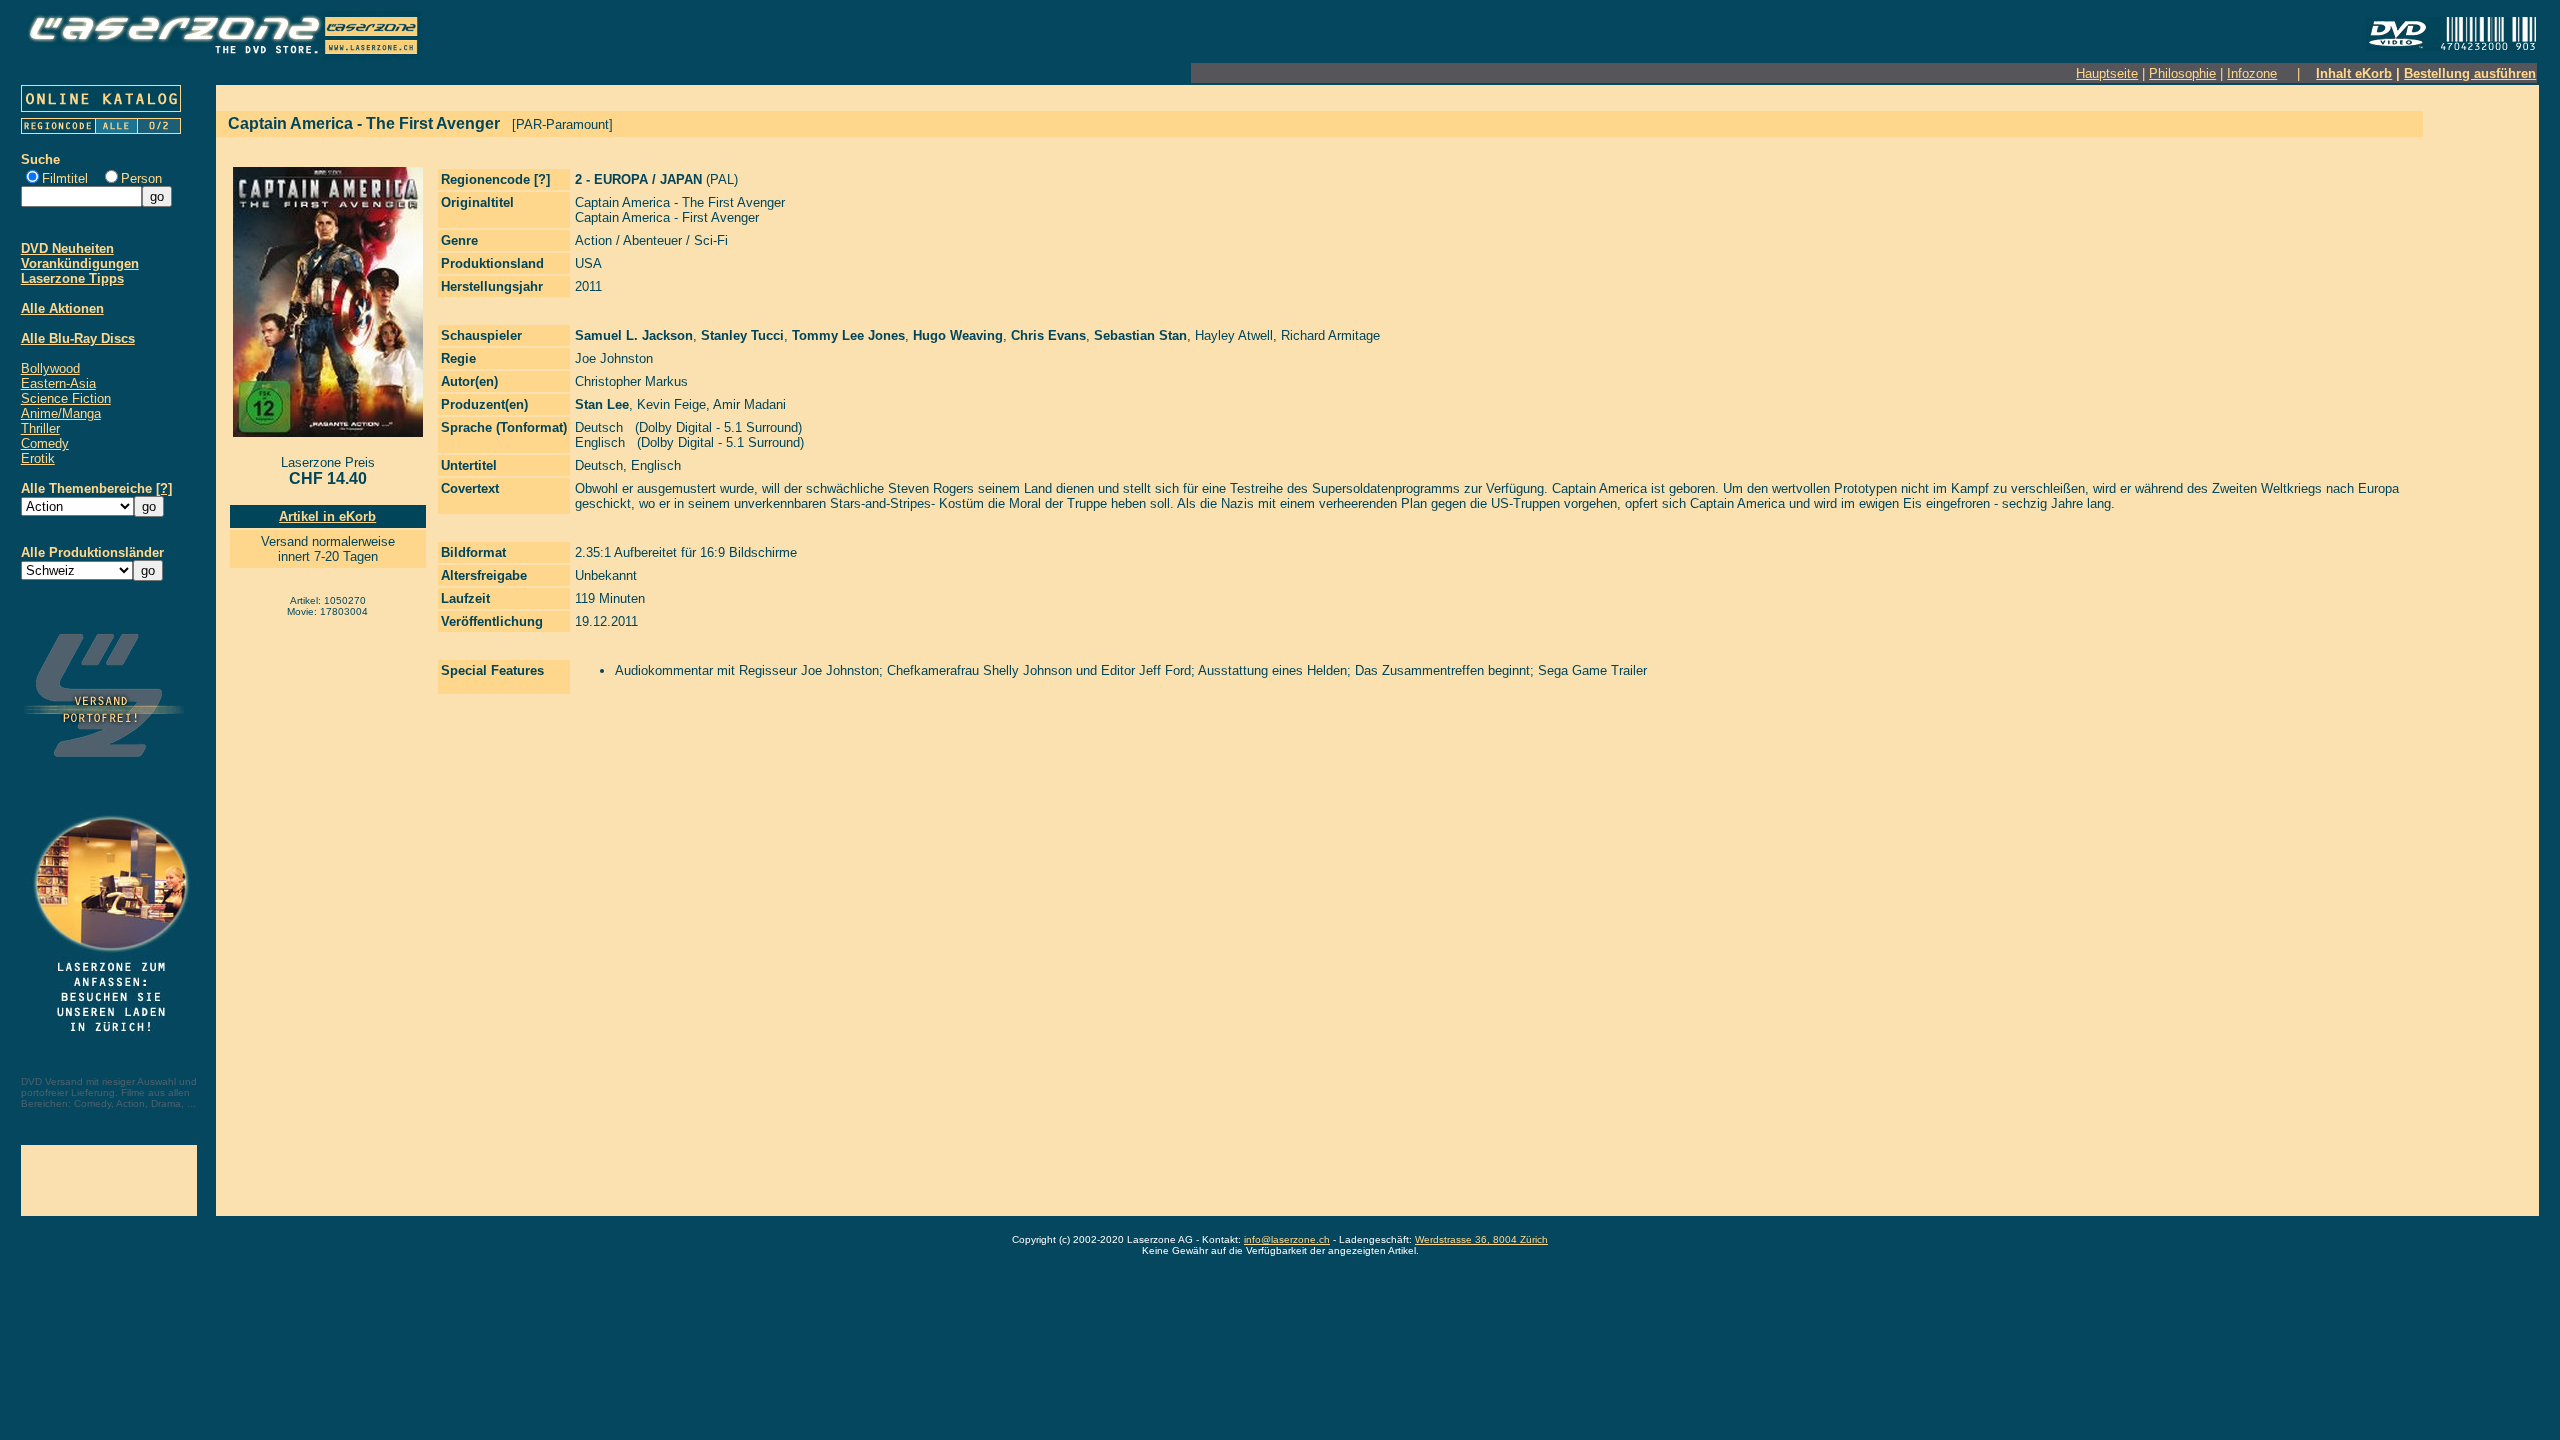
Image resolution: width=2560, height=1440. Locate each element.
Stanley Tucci (742, 335)
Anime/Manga (61, 413)
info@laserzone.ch (1287, 1239)
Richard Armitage (1330, 335)
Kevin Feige (671, 404)
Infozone (2252, 73)
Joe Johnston (614, 358)
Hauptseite (2107, 73)
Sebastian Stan (1140, 335)
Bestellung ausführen (2470, 73)
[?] (164, 488)
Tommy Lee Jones (848, 335)
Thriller (40, 428)
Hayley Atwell (1234, 335)
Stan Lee (602, 404)
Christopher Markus (631, 381)
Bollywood (50, 368)
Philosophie (2182, 73)
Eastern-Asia (58, 383)
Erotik (38, 458)
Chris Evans (1048, 335)
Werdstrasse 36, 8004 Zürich (1481, 1239)
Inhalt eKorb (2354, 73)
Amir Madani (749, 404)
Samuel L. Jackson (634, 335)
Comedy (45, 443)
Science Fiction (66, 398)
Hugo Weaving (958, 335)
